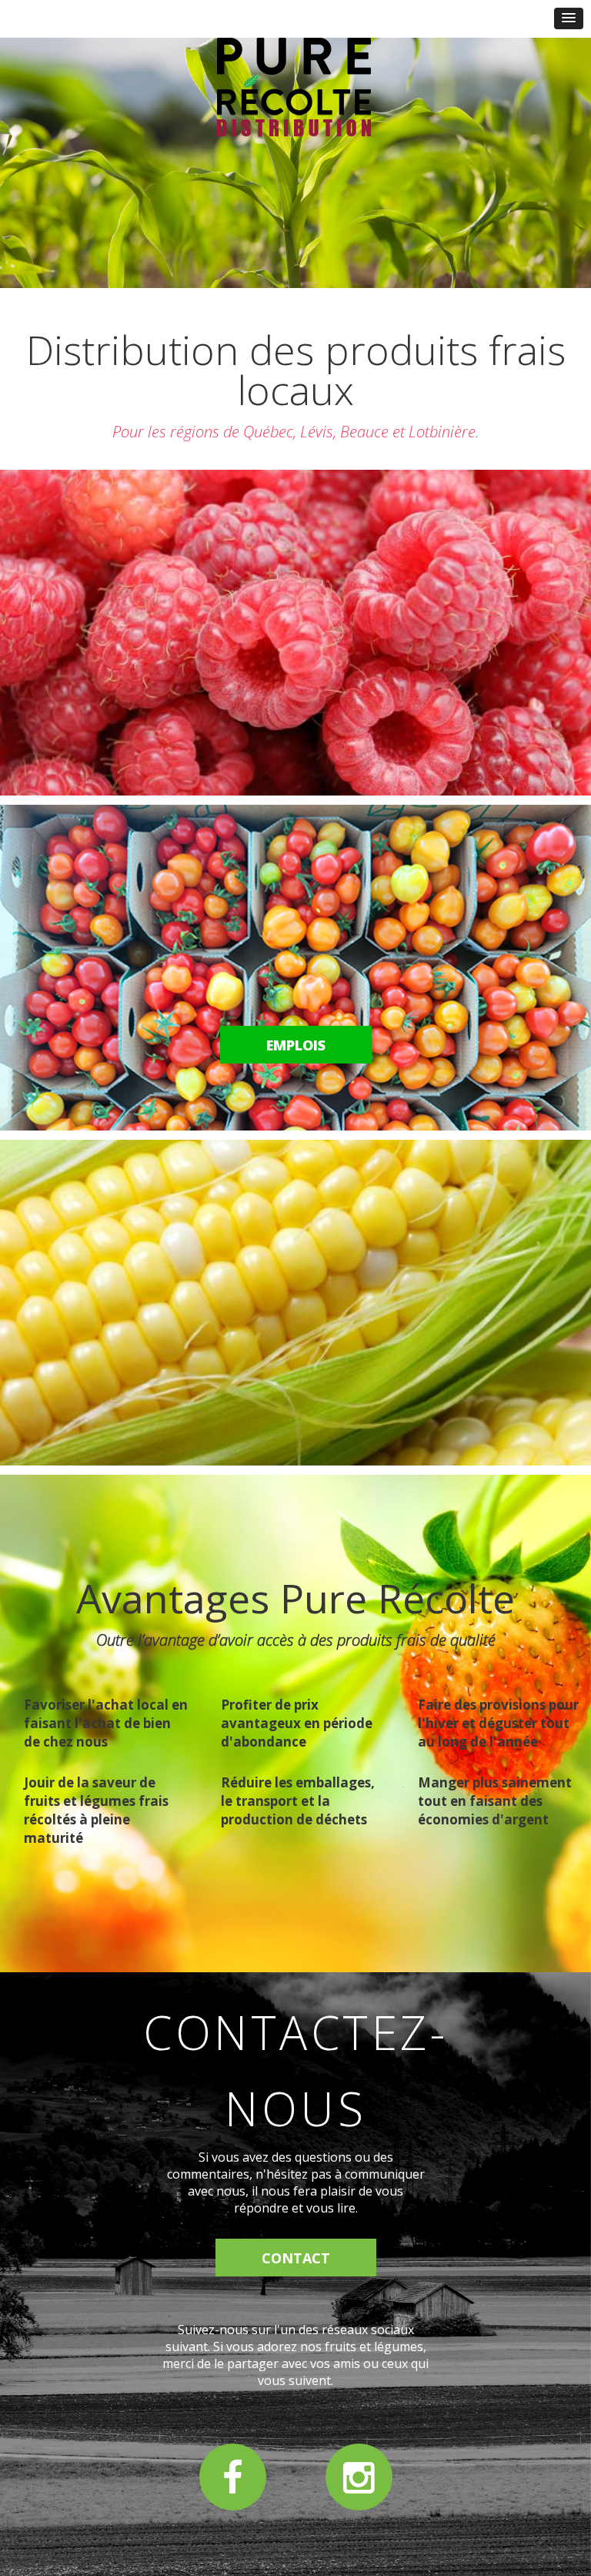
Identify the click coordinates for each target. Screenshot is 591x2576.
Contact (296, 2258)
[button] (569, 18)
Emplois (296, 1045)
